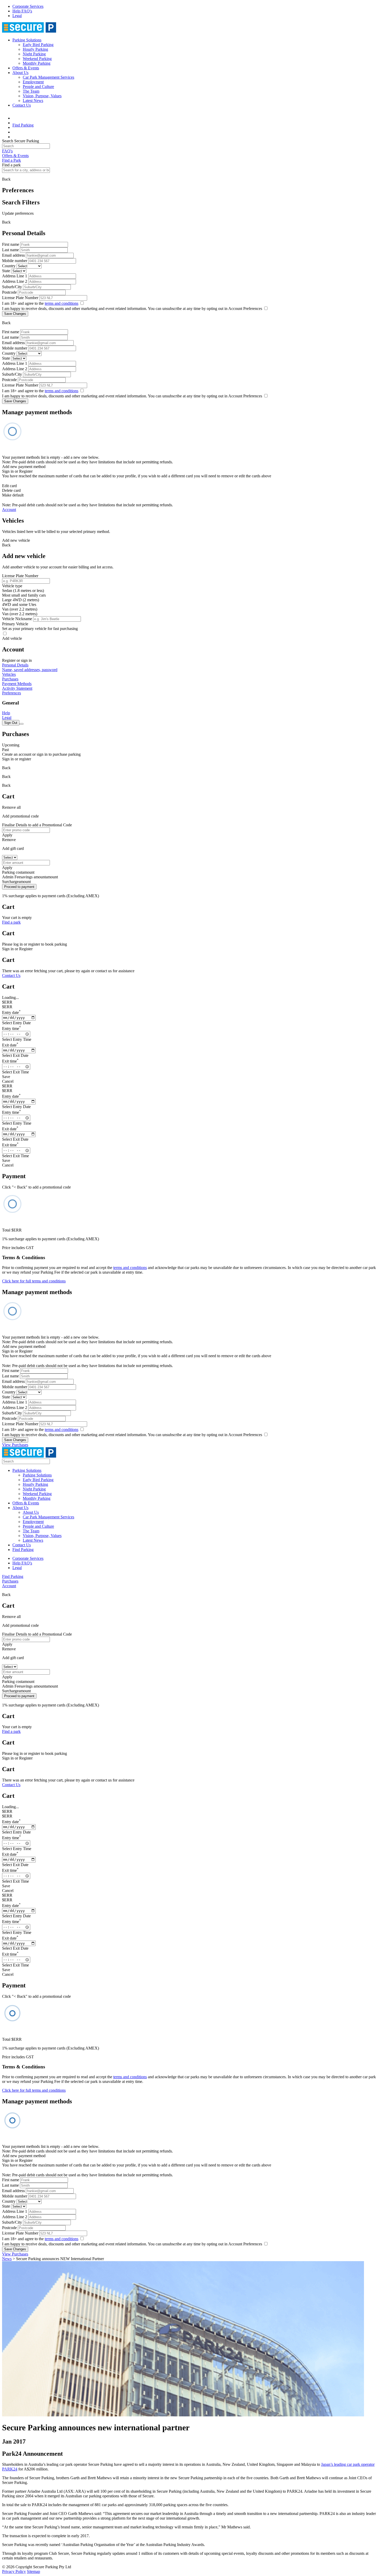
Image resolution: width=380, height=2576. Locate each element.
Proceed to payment (19, 887)
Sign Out (11, 723)
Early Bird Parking (38, 45)
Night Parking (34, 54)
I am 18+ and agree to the (40, 303)
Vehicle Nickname (17, 619)
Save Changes (15, 314)
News (7, 2259)
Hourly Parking (35, 49)
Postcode (9, 292)
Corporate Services (28, 6)
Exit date (10, 1045)
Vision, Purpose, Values (42, 96)
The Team (31, 91)
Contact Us (22, 105)
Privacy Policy (14, 2571)
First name (11, 244)
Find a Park (12, 160)
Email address (13, 255)
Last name (10, 250)
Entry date (11, 1012)
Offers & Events (26, 68)
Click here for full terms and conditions (34, 1281)
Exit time (10, 1061)
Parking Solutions (27, 40)
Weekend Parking (37, 59)
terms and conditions (62, 303)
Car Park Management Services (48, 77)
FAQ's (7, 151)
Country (9, 266)
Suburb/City (12, 287)
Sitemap (33, 2571)
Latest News (33, 101)
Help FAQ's (22, 11)
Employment (33, 82)
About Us (20, 73)
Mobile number (15, 261)
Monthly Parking (37, 63)
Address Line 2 (15, 281)
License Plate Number (20, 298)
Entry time (12, 1029)
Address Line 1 (15, 276)
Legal (17, 16)
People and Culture (38, 87)
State (6, 271)
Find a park (11, 922)
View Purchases (15, 1445)
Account (9, 510)
